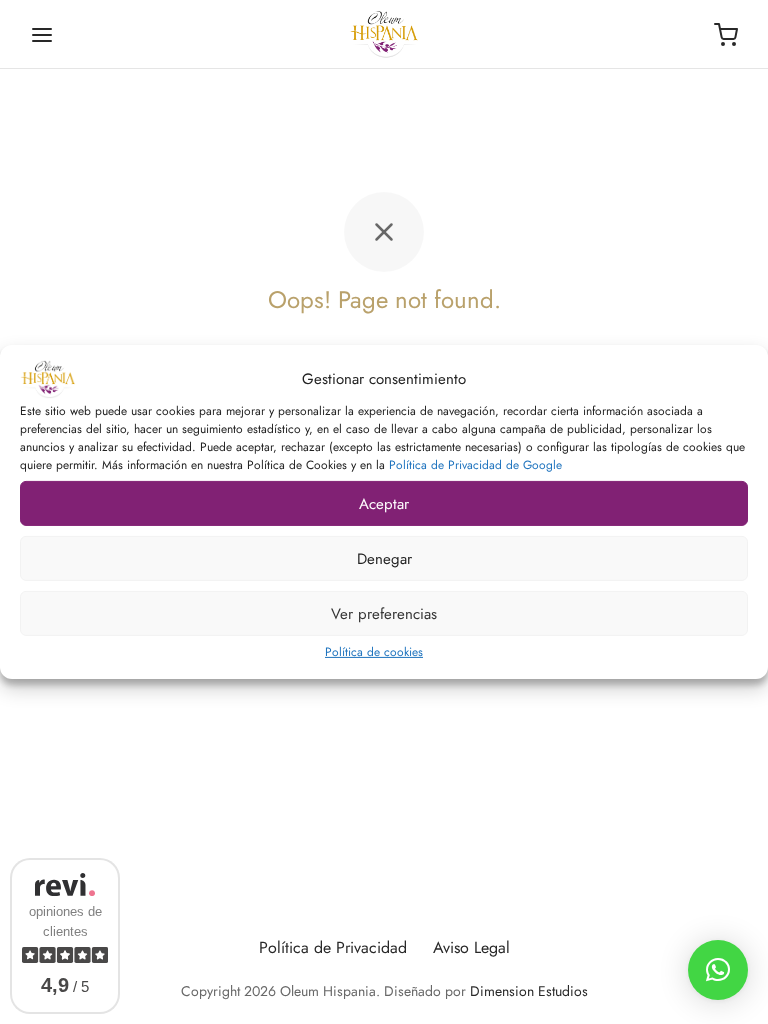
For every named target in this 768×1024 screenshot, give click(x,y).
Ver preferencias (384, 613)
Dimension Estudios (529, 991)
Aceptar (384, 503)
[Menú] (42, 35)
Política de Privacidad (333, 947)
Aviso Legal (471, 947)
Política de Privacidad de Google (475, 465)
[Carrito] (726, 35)
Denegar (384, 558)
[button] (718, 970)
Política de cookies (374, 652)
